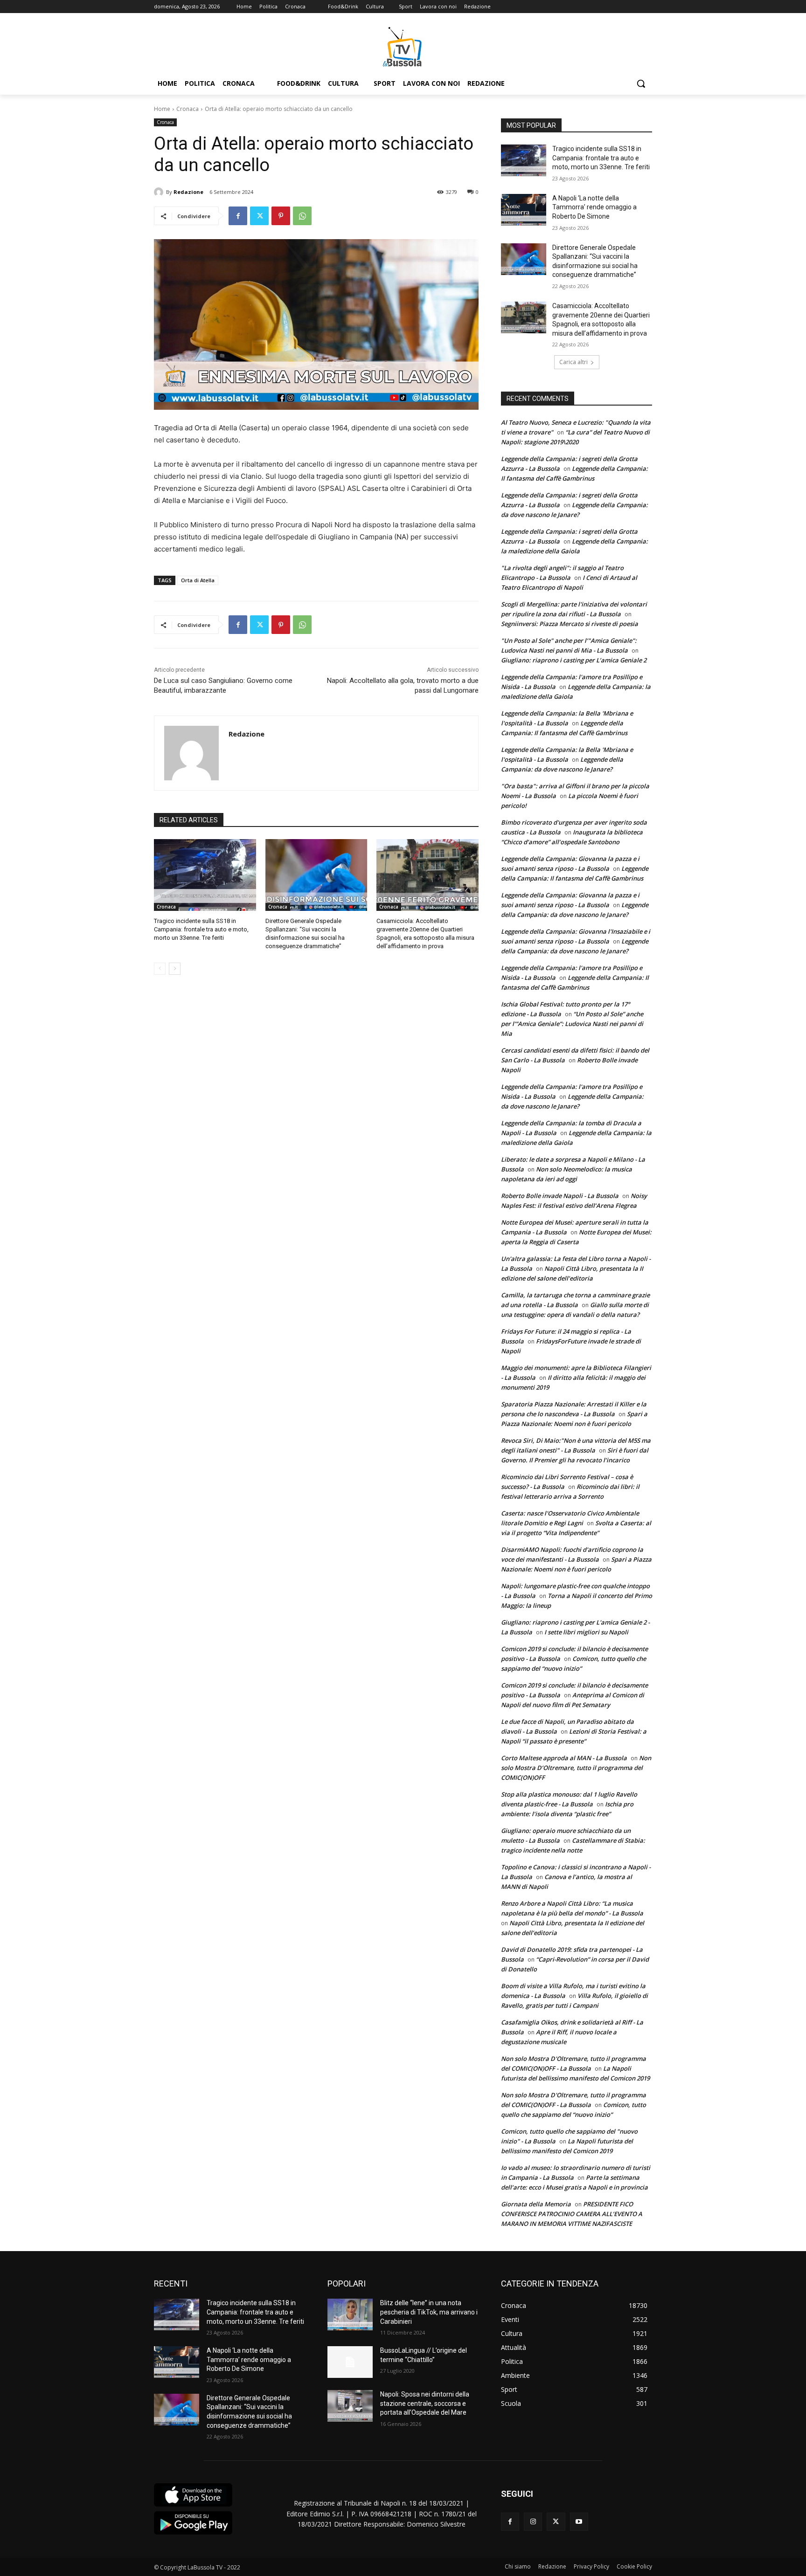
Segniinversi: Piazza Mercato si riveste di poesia (570, 624)
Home (162, 109)
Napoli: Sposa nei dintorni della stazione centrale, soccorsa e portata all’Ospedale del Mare (425, 2403)
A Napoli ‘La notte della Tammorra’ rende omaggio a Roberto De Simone (594, 207)
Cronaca (188, 109)
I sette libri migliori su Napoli (586, 1632)
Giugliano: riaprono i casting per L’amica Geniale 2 (574, 660)
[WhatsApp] (302, 216)
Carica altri (573, 362)
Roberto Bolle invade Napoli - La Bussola (560, 1196)
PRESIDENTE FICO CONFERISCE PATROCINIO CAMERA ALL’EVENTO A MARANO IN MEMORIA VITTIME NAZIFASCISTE (572, 2214)
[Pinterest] (281, 216)
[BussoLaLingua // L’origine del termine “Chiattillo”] (350, 2362)
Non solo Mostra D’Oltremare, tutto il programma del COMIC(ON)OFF (576, 1768)
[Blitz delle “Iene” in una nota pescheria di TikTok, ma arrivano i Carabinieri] (350, 2314)
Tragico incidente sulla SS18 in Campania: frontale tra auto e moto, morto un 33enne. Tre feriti (201, 929)
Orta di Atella (198, 580)
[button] (641, 83)
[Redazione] (160, 192)
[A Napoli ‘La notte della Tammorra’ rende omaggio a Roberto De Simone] (524, 210)
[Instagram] (533, 2522)
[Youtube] (579, 2522)
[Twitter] (259, 216)
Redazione (188, 192)
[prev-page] (160, 969)
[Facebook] (238, 216)
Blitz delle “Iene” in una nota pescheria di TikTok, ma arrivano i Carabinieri (429, 2312)
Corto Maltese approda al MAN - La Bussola (564, 1758)
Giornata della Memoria (536, 2204)
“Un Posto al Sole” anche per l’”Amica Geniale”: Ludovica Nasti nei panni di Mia (572, 1024)
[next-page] (175, 969)
